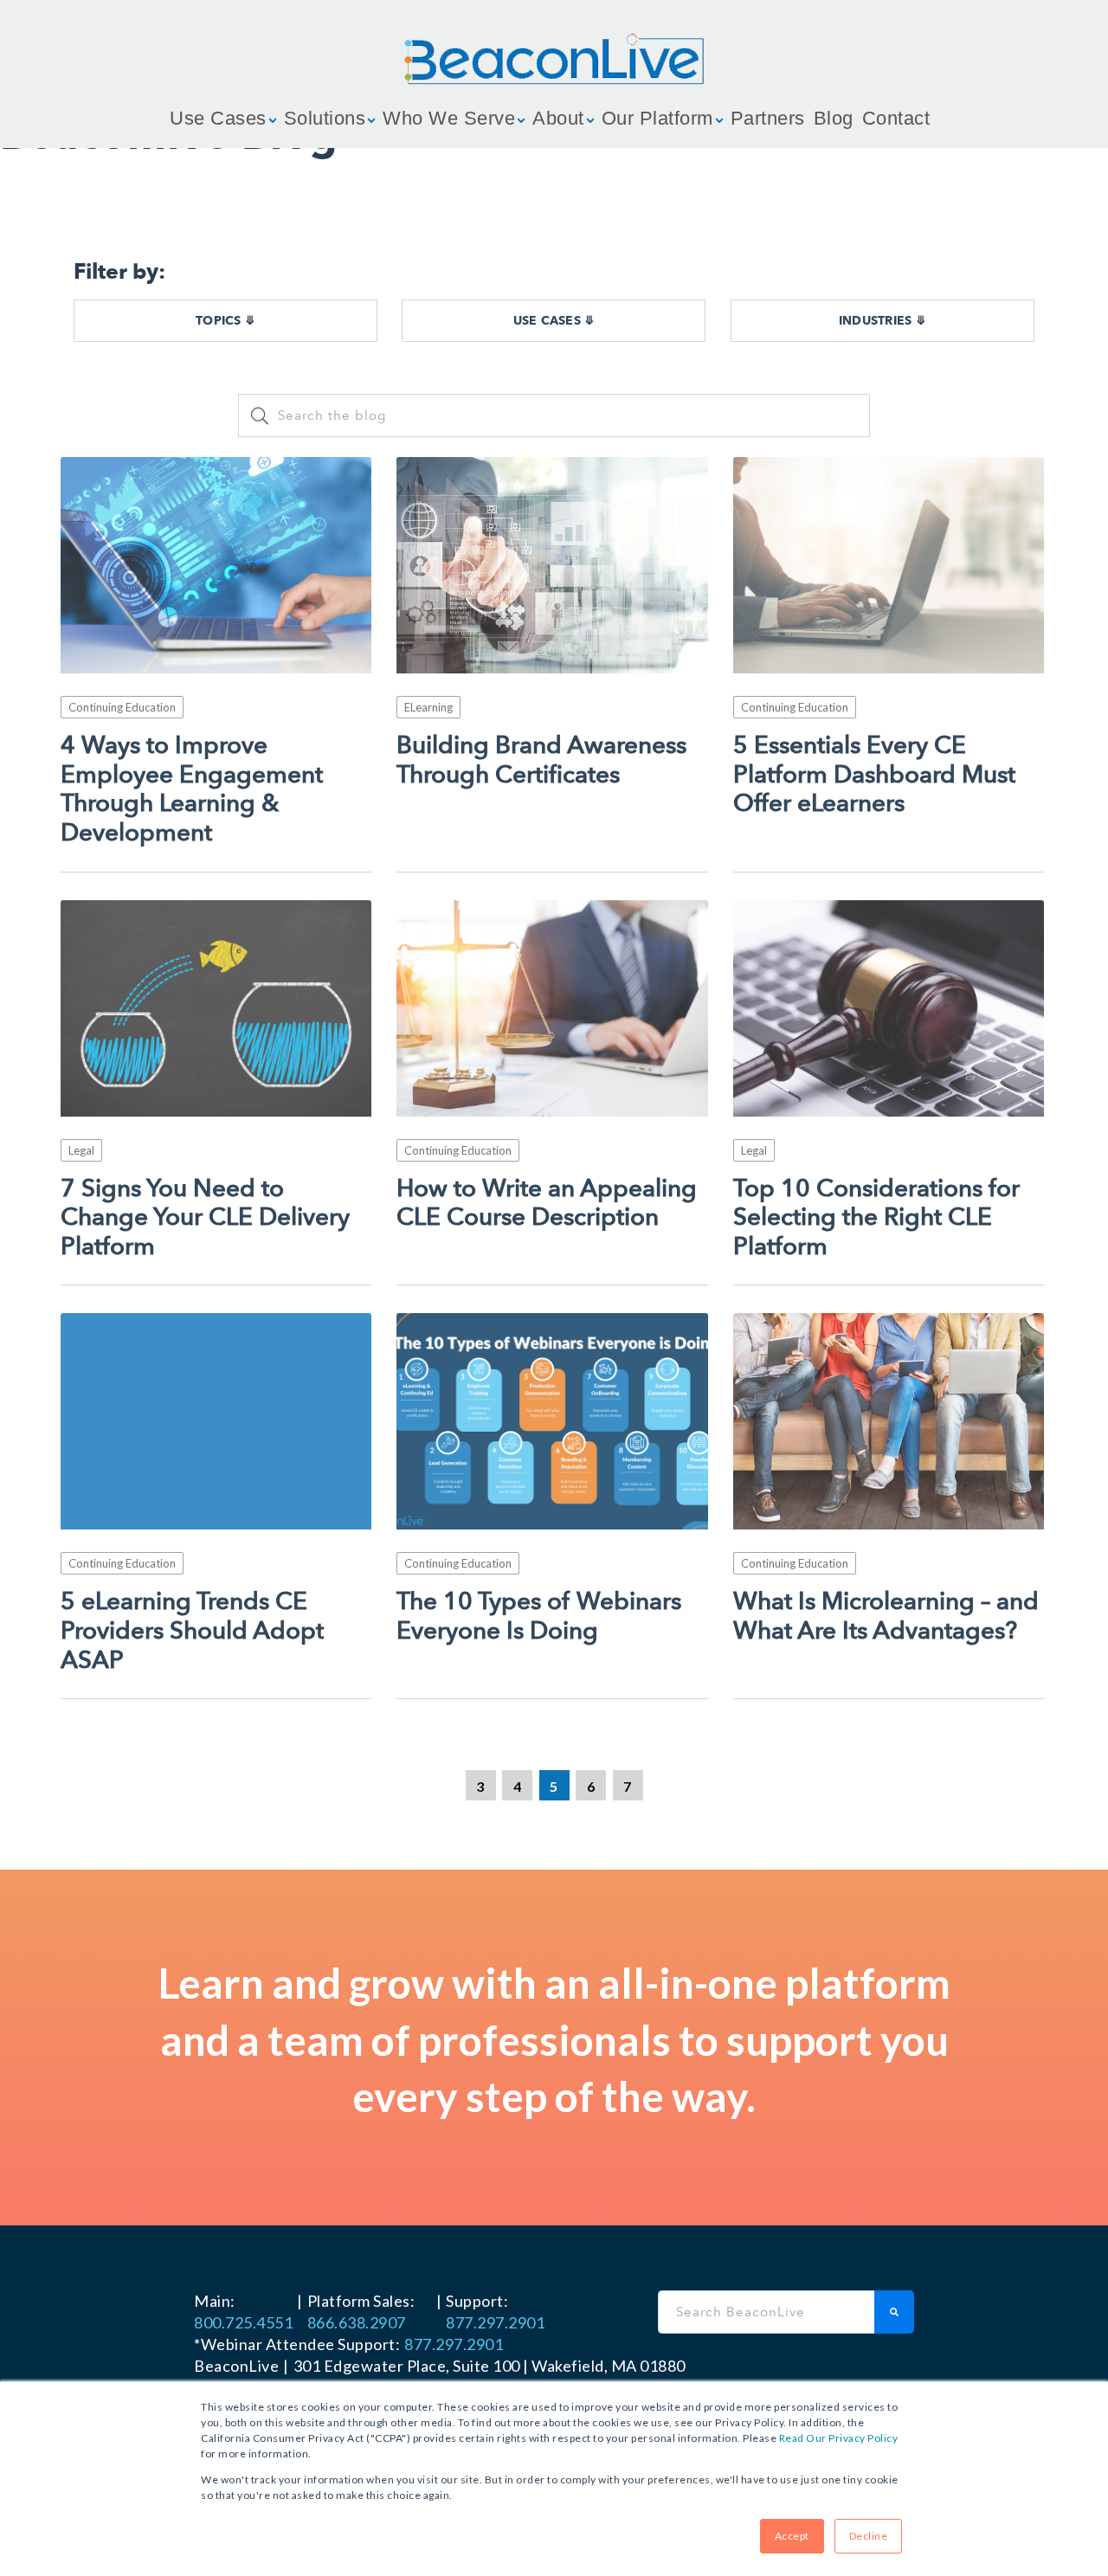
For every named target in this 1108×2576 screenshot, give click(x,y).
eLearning (428, 707)
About (558, 118)
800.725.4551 (243, 2322)
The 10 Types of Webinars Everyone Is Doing (539, 1616)
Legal (81, 1150)
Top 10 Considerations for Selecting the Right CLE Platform (876, 1218)
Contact (896, 118)
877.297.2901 (495, 2322)
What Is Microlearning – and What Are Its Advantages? (886, 1616)
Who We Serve (449, 118)
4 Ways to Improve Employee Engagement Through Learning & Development (192, 789)
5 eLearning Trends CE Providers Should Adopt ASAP (192, 1631)
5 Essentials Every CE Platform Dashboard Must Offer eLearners (874, 775)
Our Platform (657, 118)
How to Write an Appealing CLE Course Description (547, 1204)
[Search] (894, 2312)
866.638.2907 (357, 2322)
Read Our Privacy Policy (839, 2438)
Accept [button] (792, 2536)
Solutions (325, 118)
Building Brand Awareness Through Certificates (541, 760)
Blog (834, 118)
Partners (768, 118)
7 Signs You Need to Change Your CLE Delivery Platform (205, 1218)
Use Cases (218, 118)
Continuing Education (122, 707)
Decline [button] (869, 2536)
